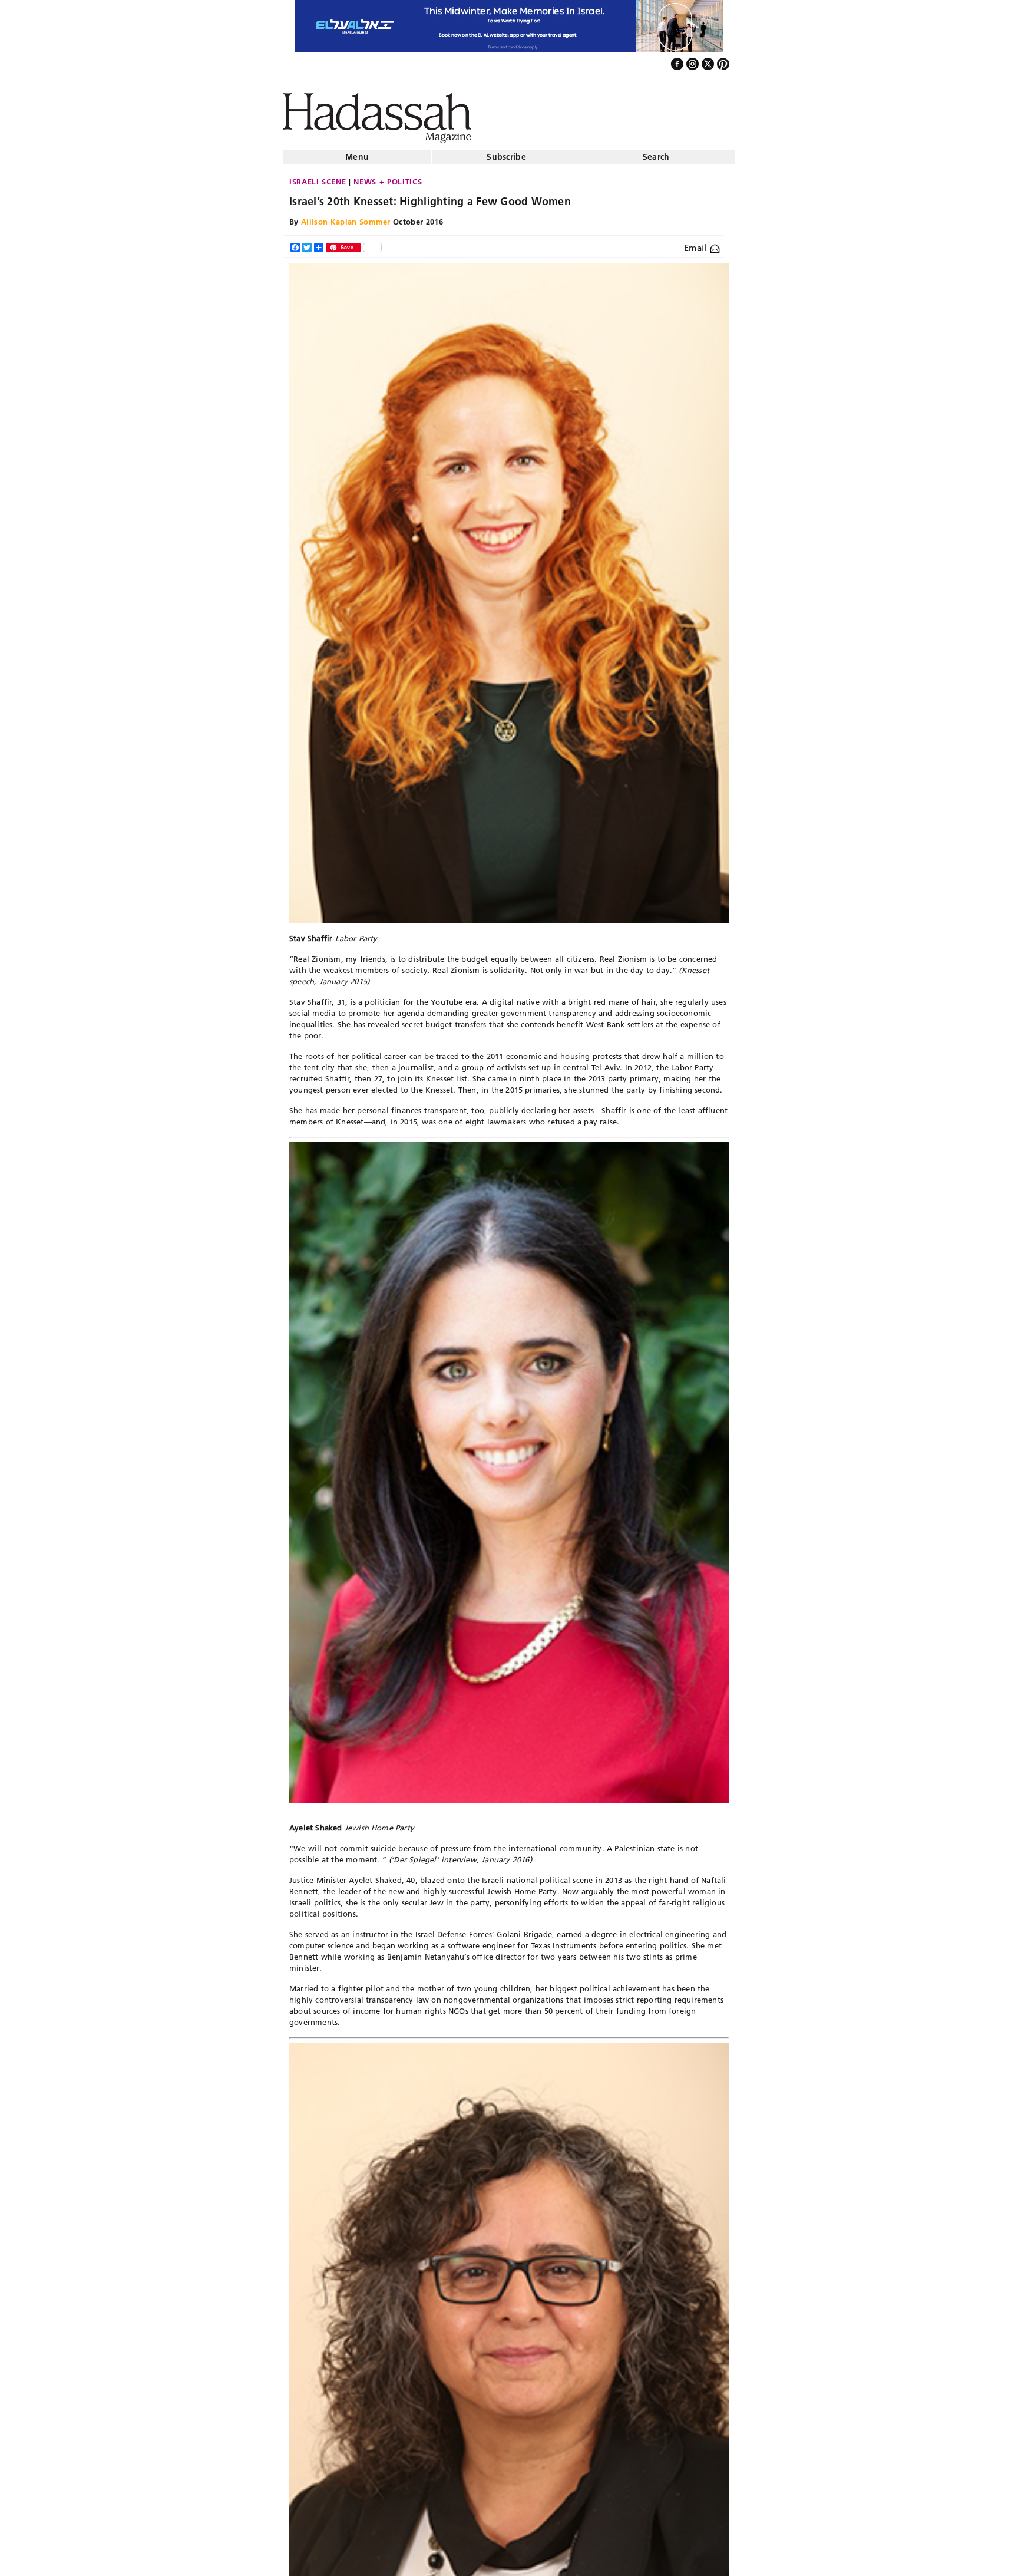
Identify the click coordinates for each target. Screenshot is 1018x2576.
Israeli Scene (318, 177)
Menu (357, 152)
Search (656, 152)
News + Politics (388, 177)
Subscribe (506, 152)
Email (697, 243)
